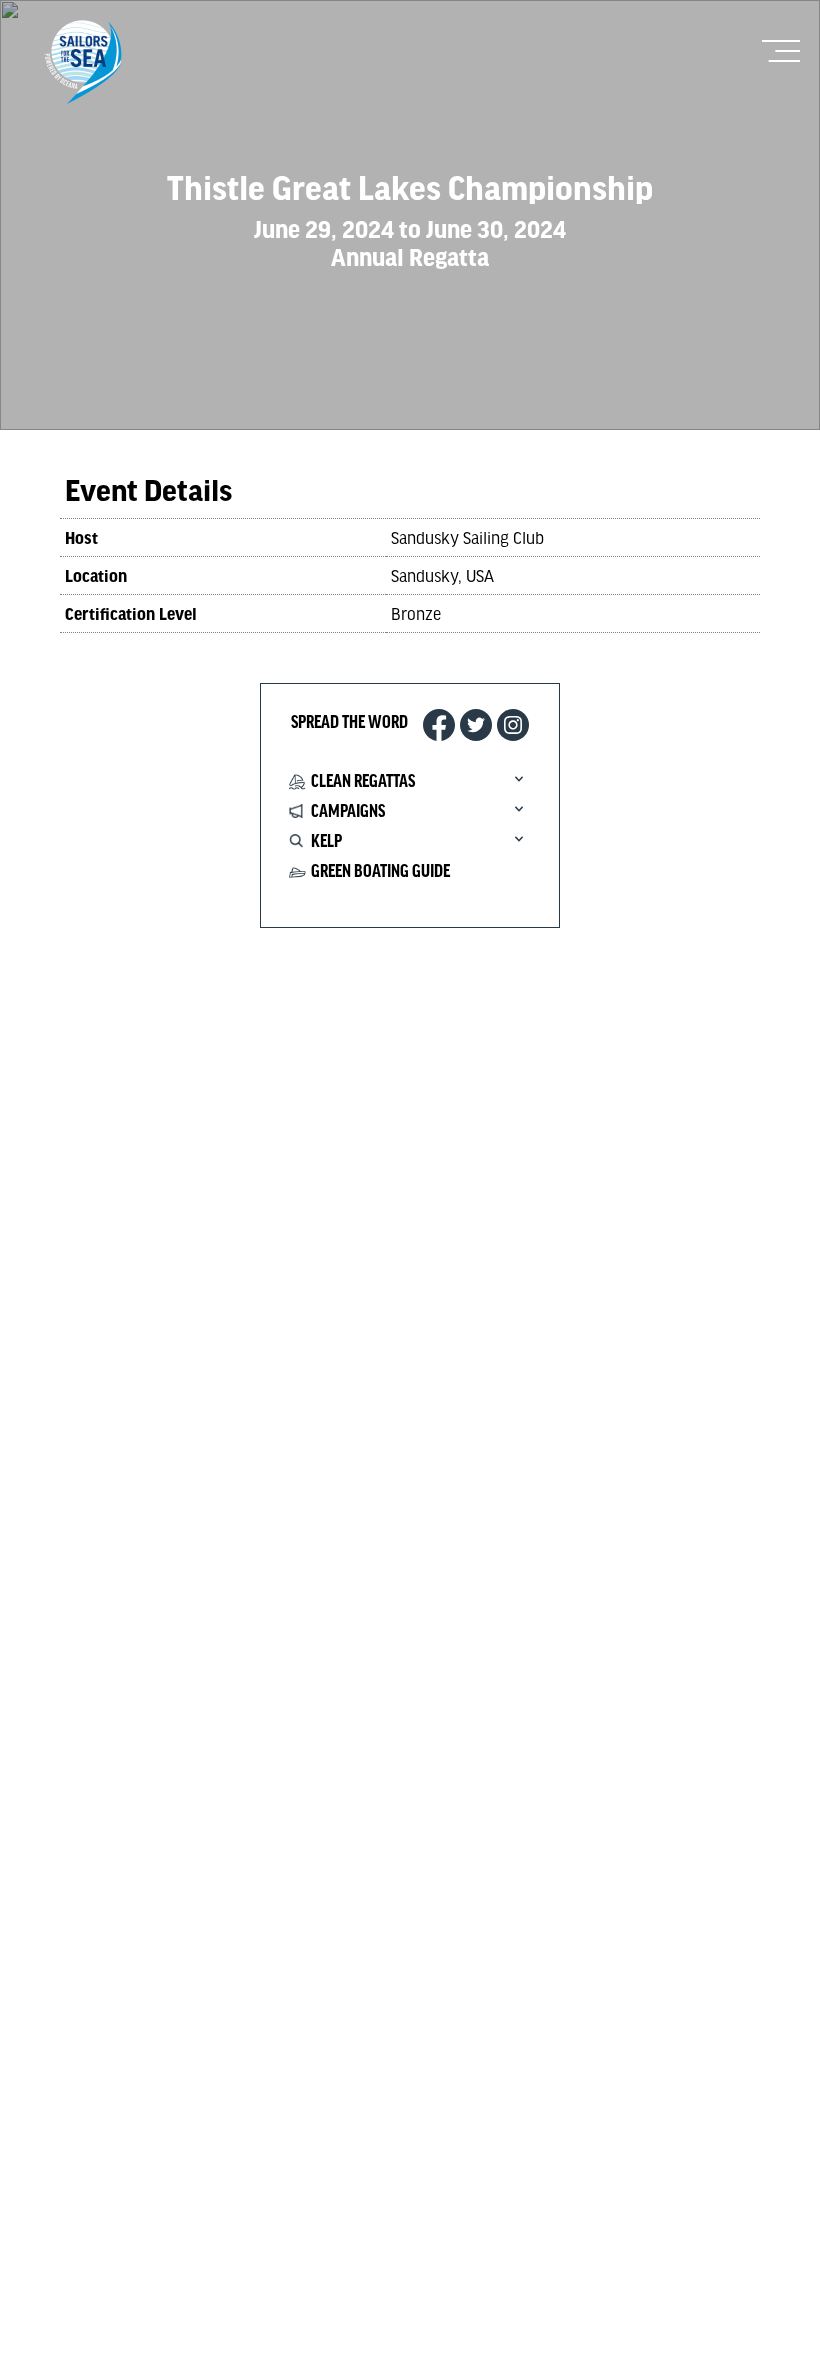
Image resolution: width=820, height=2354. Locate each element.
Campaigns (348, 812)
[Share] (513, 725)
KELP (326, 842)
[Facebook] (439, 725)
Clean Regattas (363, 782)
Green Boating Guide (380, 872)
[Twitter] (476, 725)
